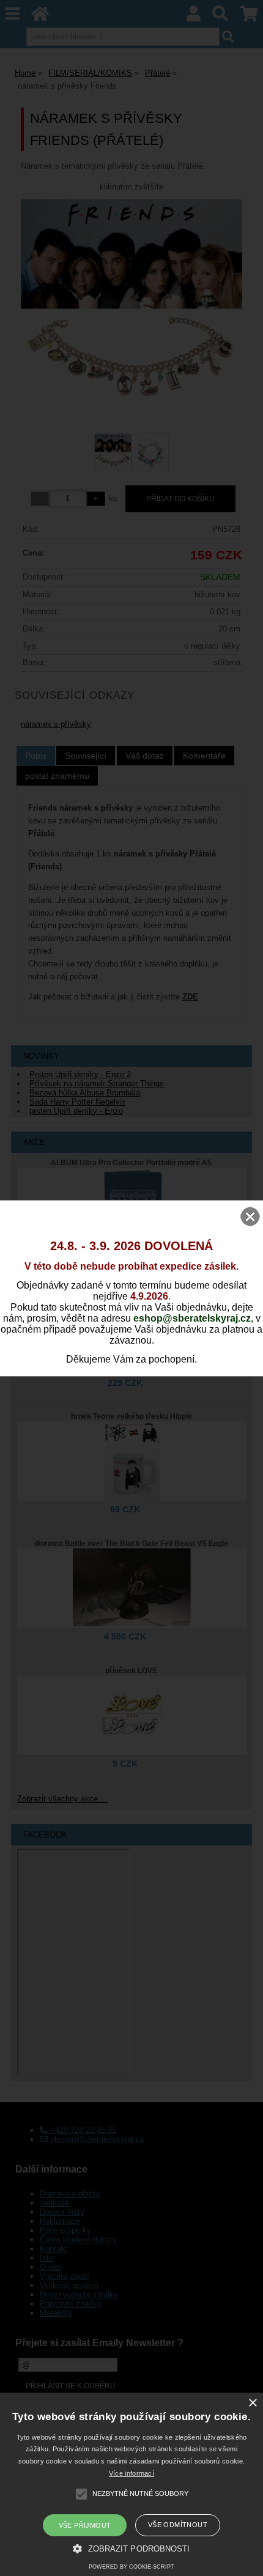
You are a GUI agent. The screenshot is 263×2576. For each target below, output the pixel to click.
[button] (131, 2548)
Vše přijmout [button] (85, 2525)
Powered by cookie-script (131, 2567)
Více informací (131, 2473)
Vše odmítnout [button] (178, 2525)
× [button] (252, 2403)
